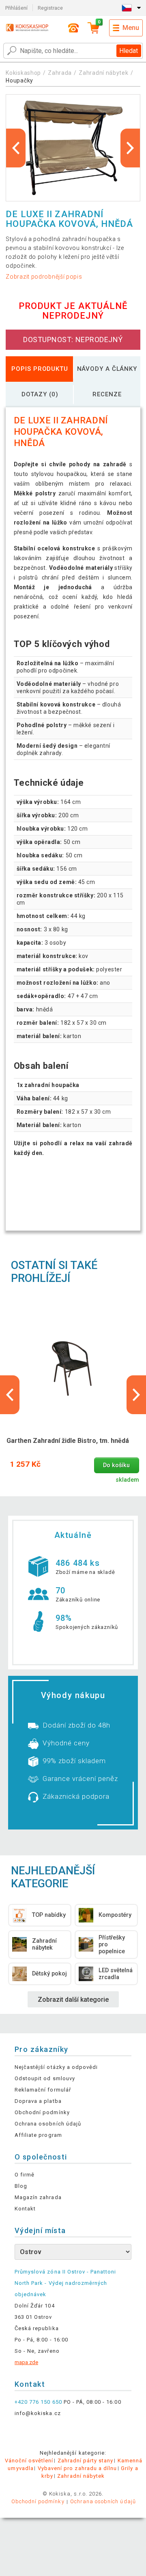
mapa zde (26, 2362)
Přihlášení (16, 8)
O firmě (25, 2175)
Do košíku (116, 1465)
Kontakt (25, 2209)
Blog (21, 2186)
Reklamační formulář (43, 2090)
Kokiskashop (23, 73)
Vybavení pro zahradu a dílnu (77, 2468)
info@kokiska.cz (38, 2413)
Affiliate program (38, 2135)
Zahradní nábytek (103, 73)
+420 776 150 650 (38, 2402)
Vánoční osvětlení (29, 2461)
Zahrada (60, 73)
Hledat (129, 51)
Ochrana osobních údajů (48, 2124)
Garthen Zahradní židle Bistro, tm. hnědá (68, 1441)
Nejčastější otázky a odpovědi (56, 2067)
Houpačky (19, 80)
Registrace (50, 8)
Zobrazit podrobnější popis (44, 277)
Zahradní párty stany (86, 2461)
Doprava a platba (38, 2101)
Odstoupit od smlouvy (45, 2078)
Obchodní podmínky (42, 2112)
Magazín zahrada (38, 2197)
